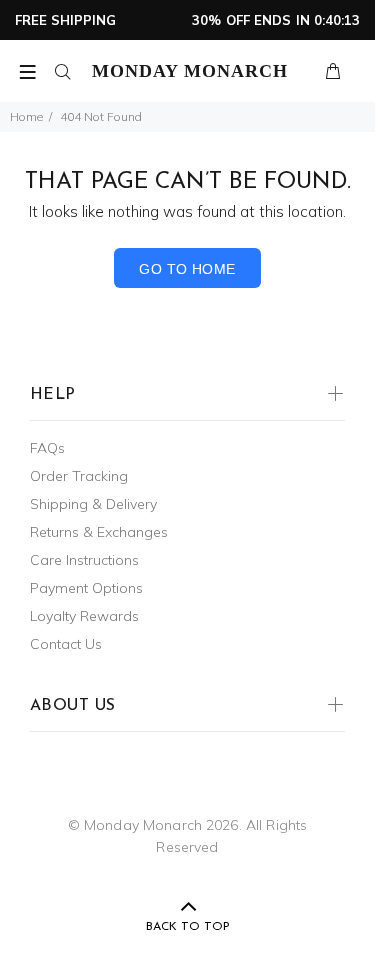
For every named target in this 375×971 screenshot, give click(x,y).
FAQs (47, 448)
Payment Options (86, 588)
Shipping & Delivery (93, 504)
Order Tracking (79, 476)
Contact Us (66, 644)
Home (26, 116)
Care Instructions (84, 560)
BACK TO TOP (188, 927)
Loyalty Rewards (84, 616)
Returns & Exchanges (99, 532)
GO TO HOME (187, 269)
